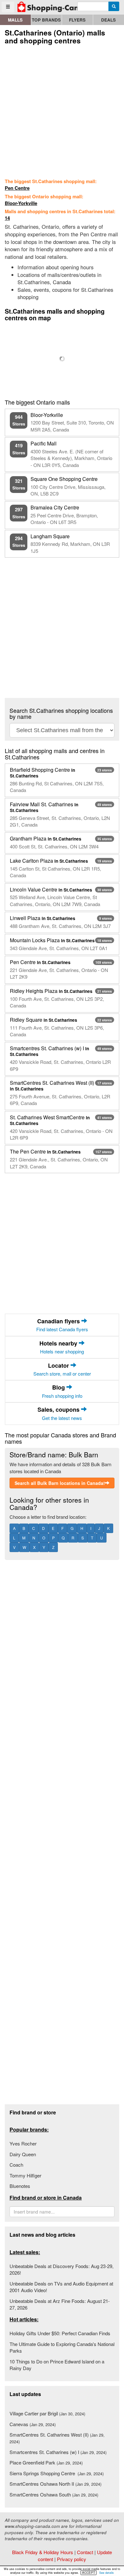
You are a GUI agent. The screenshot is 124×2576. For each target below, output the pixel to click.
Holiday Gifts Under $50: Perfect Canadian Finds (60, 2333)
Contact (85, 2552)
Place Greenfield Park (46, 2462)
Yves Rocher (23, 2143)
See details (107, 2573)
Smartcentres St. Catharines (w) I (58, 2452)
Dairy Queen (23, 2154)
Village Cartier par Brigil (47, 2413)
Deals (108, 20)
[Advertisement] (62, 110)
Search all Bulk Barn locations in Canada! (60, 1483)
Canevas (33, 2424)
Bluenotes (20, 2186)
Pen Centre (17, 188)
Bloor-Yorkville (21, 203)
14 (7, 218)
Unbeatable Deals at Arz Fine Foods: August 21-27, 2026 (60, 2304)
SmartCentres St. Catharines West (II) (57, 2438)
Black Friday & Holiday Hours (43, 2552)
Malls (15, 20)
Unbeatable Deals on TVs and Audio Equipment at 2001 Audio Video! (61, 2287)
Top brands (46, 20)
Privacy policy (72, 2559)
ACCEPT (89, 2573)
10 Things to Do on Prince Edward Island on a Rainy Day (57, 2365)
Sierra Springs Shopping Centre (57, 2473)
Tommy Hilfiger (25, 2175)
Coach (16, 2165)
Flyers (77, 20)
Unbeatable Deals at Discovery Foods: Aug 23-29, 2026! (62, 2269)
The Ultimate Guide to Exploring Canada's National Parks (62, 2347)
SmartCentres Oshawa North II (55, 2484)
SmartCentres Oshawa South (54, 2494)
